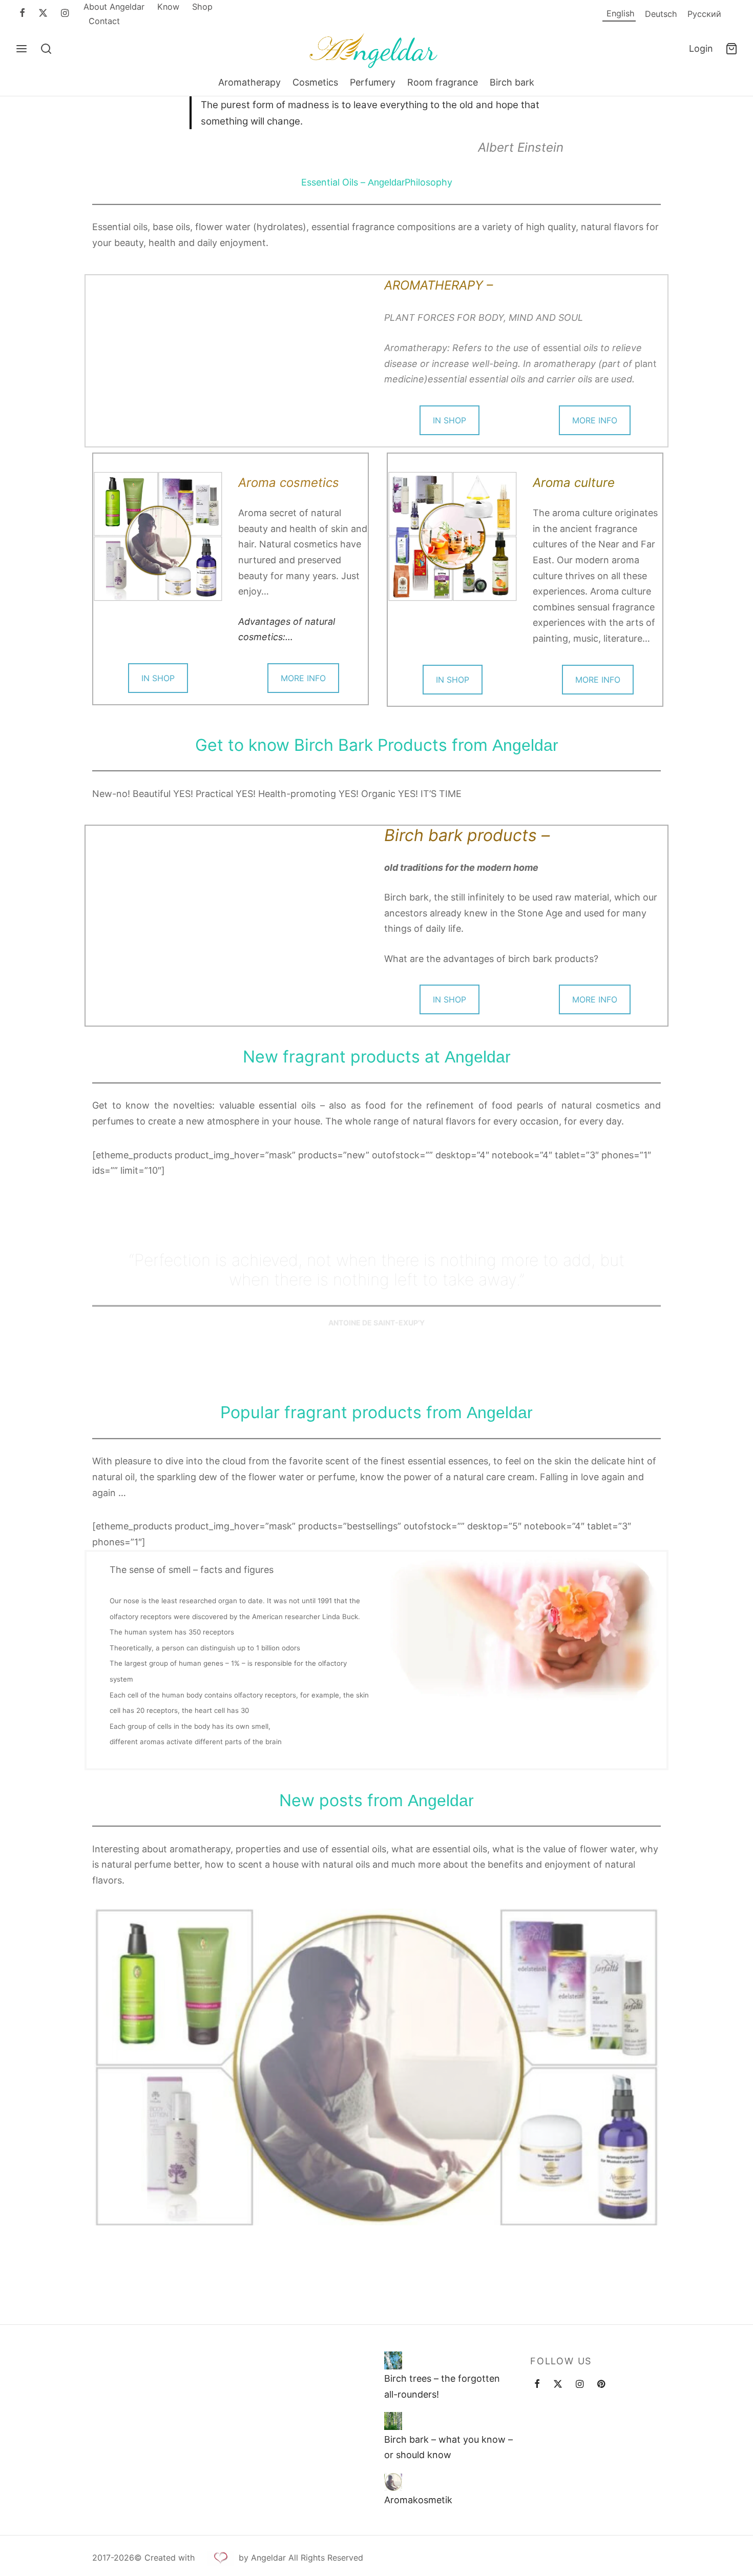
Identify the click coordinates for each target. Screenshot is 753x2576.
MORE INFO (595, 420)
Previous (79, 2066)
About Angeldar (114, 7)
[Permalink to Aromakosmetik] (376, 2068)
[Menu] (22, 49)
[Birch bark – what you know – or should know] (393, 2421)
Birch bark (512, 82)
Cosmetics (315, 82)
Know (168, 7)
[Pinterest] (601, 2385)
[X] (43, 14)
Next (674, 2066)
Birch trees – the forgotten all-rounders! (442, 2387)
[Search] (46, 49)
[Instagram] (65, 14)
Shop (202, 7)
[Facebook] (22, 14)
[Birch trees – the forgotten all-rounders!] (393, 2360)
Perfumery (373, 82)
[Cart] (731, 49)
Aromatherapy (249, 82)
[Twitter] (558, 2385)
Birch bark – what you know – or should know (448, 2447)
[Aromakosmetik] (393, 2482)
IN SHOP (449, 420)
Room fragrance (443, 82)
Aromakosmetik (418, 2500)
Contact (104, 21)
